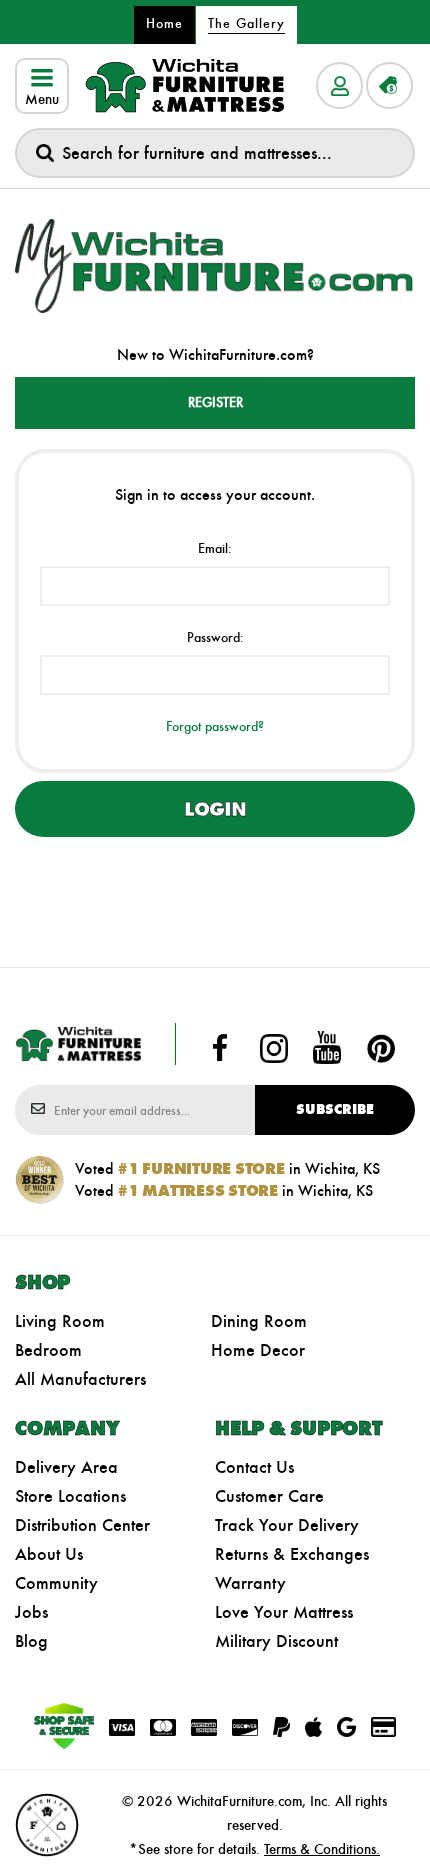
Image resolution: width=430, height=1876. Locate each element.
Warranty (250, 1583)
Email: (215, 548)
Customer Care (269, 1496)
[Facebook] (220, 1048)
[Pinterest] (381, 1048)
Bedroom (48, 1350)
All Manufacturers (80, 1379)
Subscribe (335, 1109)
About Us (49, 1554)
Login (215, 809)
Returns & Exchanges (292, 1554)
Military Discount (276, 1641)
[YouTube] (327, 1048)
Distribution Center (82, 1525)
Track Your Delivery (287, 1525)
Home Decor (258, 1350)
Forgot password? (215, 726)
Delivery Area (66, 1467)
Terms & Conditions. (322, 1849)
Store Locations (70, 1496)
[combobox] (215, 153)
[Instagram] (274, 1048)
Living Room (60, 1321)
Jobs (31, 1612)
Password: (215, 637)
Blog (31, 1641)
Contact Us (254, 1467)
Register (215, 402)
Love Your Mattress (284, 1612)
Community (56, 1583)
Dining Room (259, 1321)
